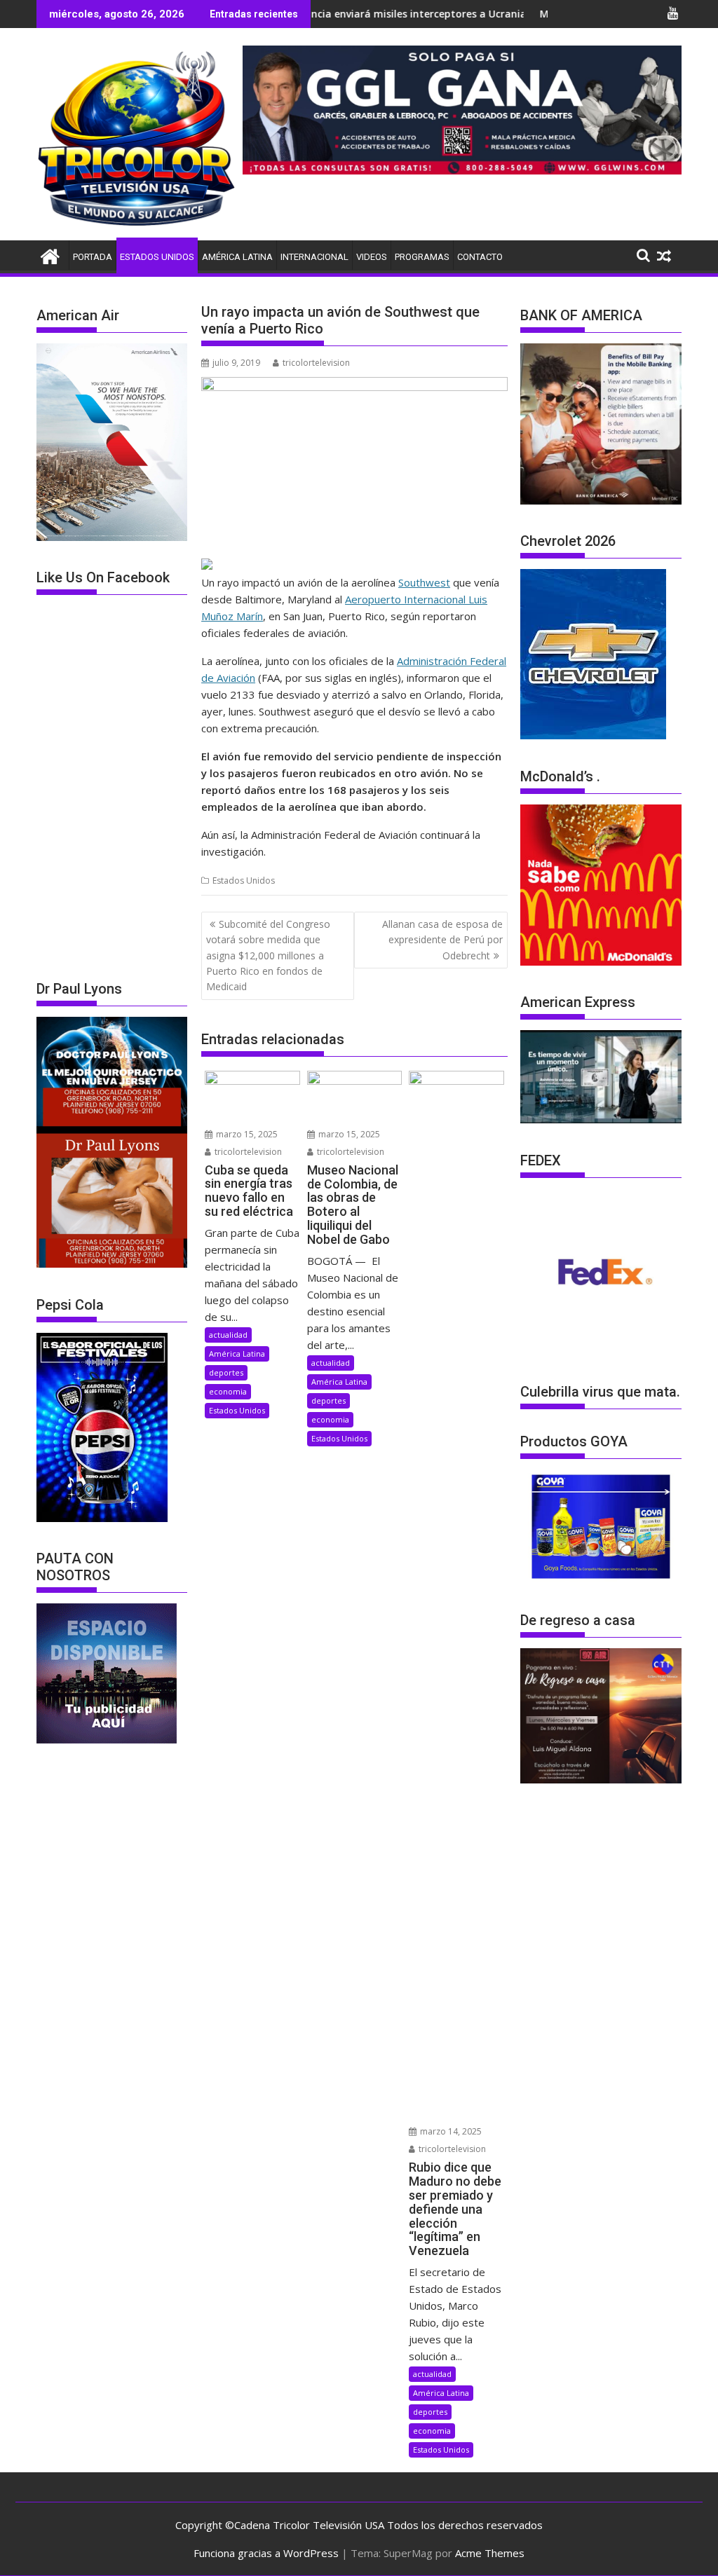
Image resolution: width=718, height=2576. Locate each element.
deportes (226, 1372)
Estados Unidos (157, 257)
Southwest (424, 582)
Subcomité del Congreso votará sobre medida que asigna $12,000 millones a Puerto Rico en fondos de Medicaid (268, 955)
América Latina (237, 257)
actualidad (228, 1335)
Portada (93, 257)
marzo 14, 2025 (450, 2131)
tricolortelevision (316, 363)
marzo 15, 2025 (246, 1134)
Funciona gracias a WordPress (266, 2553)
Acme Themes (490, 2553)
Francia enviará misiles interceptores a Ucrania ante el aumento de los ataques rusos (432, 14)
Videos (372, 257)
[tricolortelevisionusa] (50, 255)
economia (228, 1391)
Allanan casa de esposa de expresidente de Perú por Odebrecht (442, 940)
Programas (422, 257)
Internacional (314, 257)
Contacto (480, 257)
